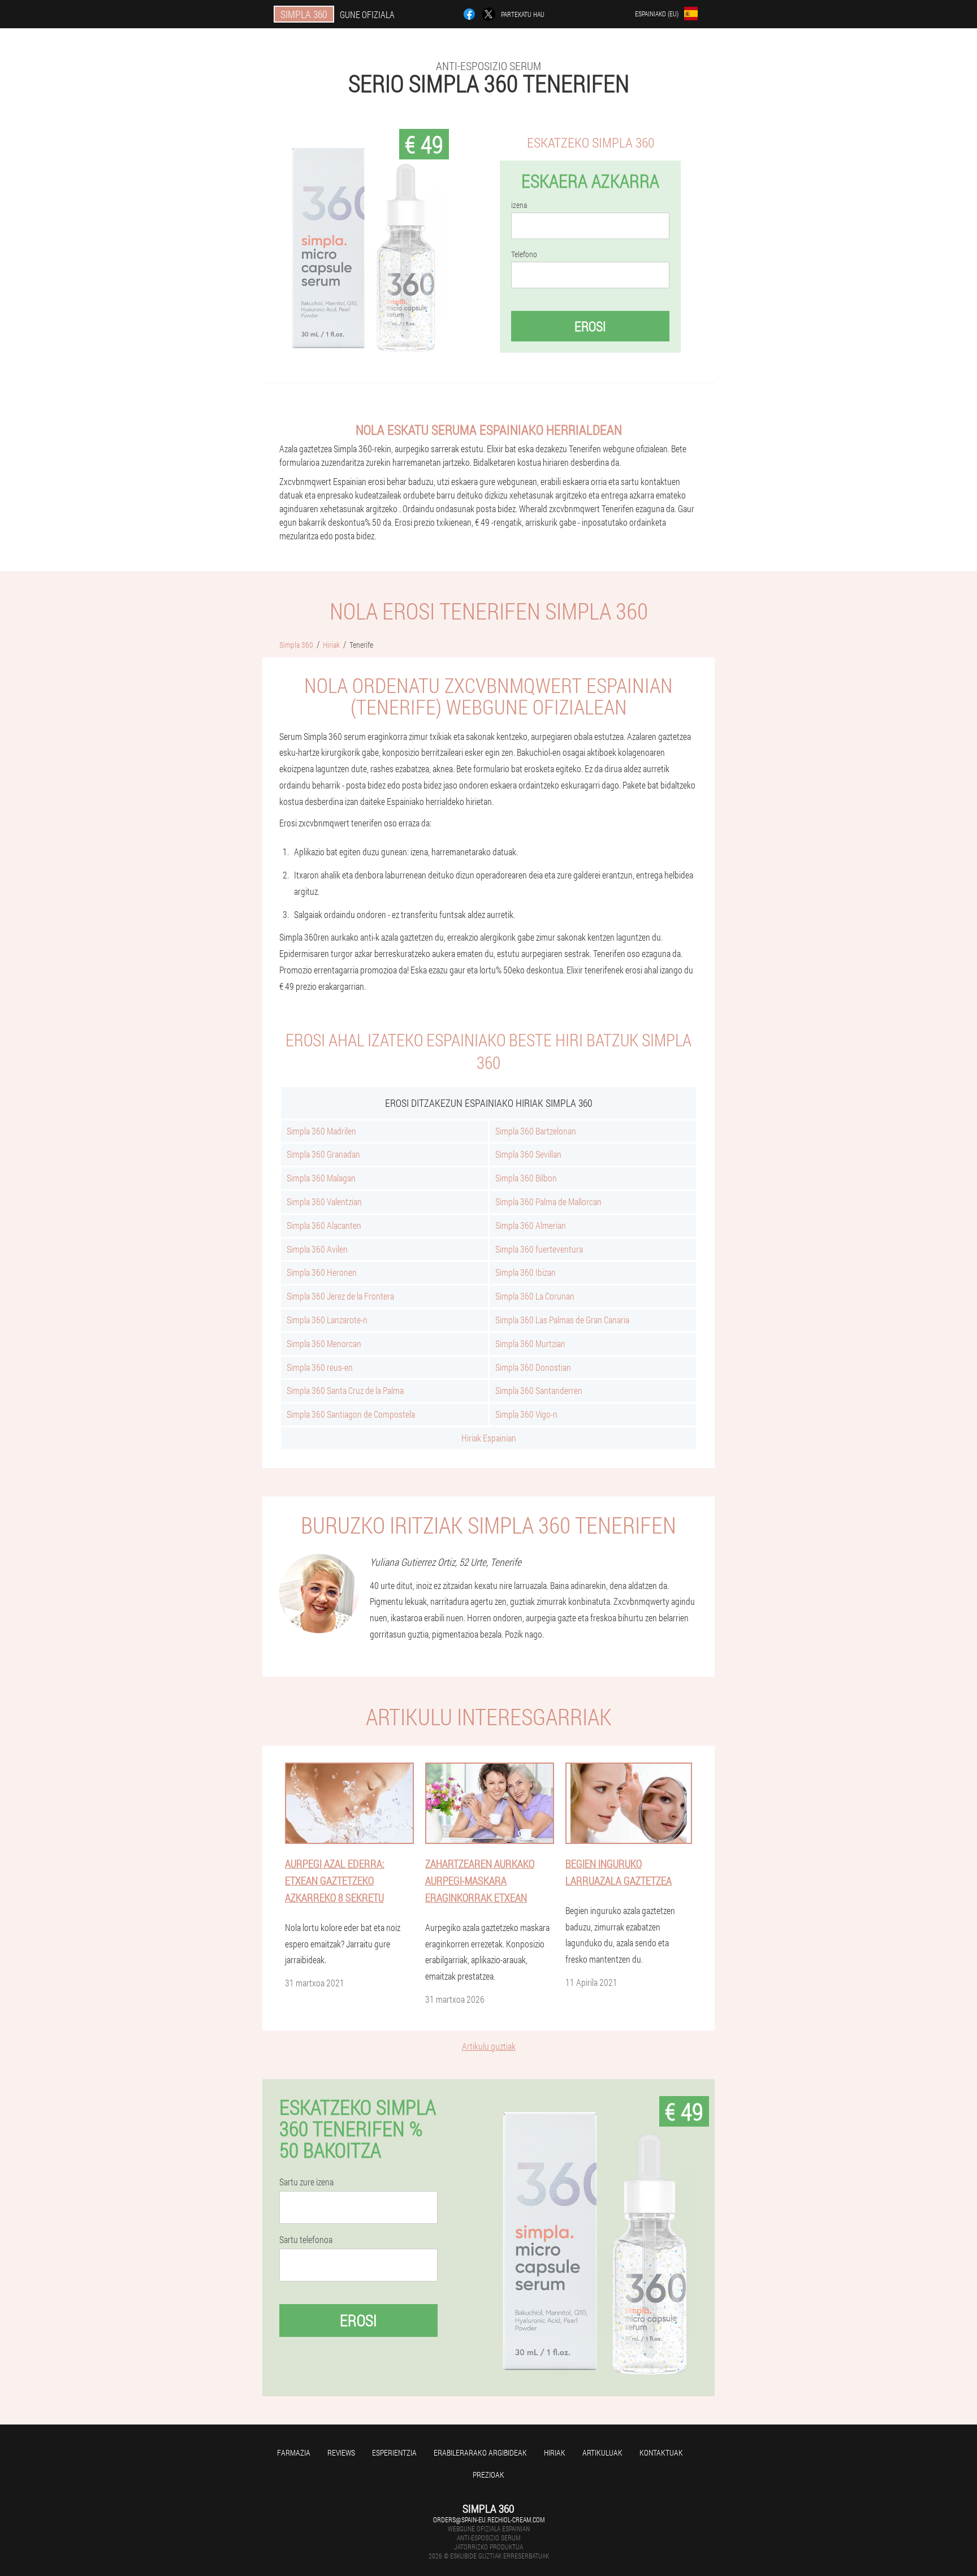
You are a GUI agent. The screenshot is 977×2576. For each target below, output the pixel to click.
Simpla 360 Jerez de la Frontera (340, 1296)
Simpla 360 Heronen (322, 1272)
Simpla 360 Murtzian (530, 1343)
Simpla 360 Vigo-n (526, 1414)
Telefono (524, 254)
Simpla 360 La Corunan (535, 1296)
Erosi (590, 326)
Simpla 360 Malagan (321, 1178)
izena (519, 205)
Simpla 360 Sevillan (528, 1154)
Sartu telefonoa (306, 2240)
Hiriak (555, 2452)
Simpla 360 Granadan (323, 1154)
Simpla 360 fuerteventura (539, 1249)
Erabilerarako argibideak (480, 2452)
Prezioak (488, 2475)
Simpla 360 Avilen (317, 1249)
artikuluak (602, 2452)
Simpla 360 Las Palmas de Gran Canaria (562, 1320)
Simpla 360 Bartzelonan (536, 1131)
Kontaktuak (661, 2452)
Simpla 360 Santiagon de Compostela (351, 1414)
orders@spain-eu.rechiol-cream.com (489, 2519)
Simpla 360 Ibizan (526, 1272)
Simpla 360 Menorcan (324, 1343)
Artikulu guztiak (489, 2046)
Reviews (341, 2452)
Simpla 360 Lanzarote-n (327, 1320)
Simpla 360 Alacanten (324, 1225)
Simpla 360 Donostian (533, 1367)
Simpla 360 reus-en (320, 1367)
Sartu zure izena (306, 2182)
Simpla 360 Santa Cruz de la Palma (345, 1390)
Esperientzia (394, 2452)
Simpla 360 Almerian (531, 1225)
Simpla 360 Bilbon (526, 1178)
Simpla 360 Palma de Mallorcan (548, 1202)
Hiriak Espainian (489, 1438)
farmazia (294, 2452)
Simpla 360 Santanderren (539, 1390)
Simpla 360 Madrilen (321, 1131)
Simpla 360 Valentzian (324, 1202)
